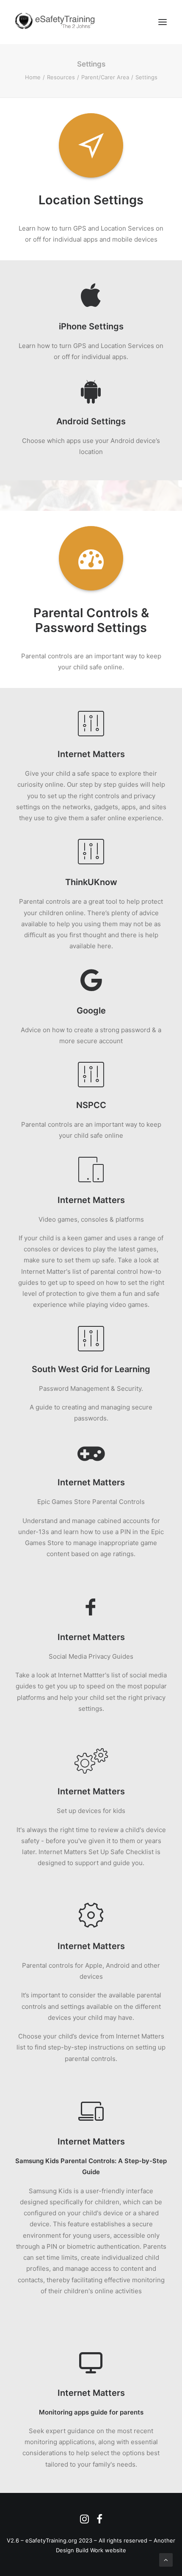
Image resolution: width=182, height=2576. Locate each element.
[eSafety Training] (58, 22)
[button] (163, 22)
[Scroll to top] (166, 2559)
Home (33, 77)
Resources (61, 77)
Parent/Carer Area (105, 77)
